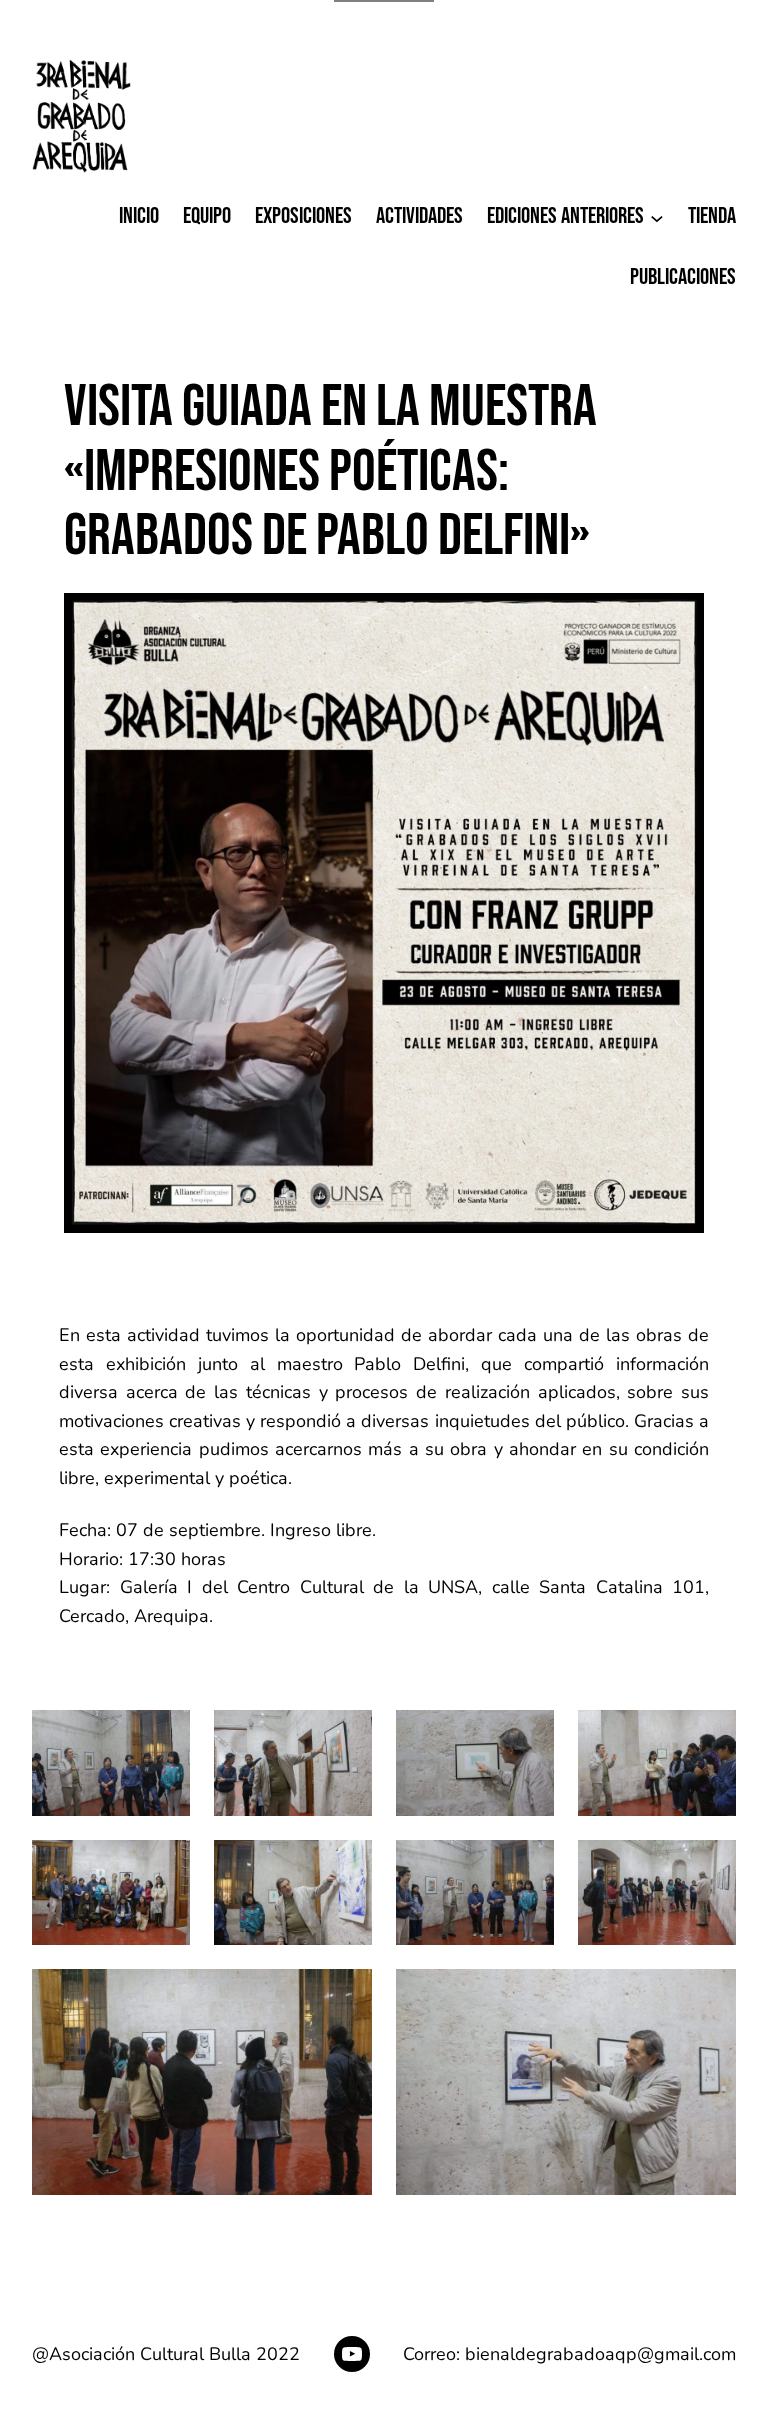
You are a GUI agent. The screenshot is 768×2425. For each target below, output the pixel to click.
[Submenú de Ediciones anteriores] (657, 217)
